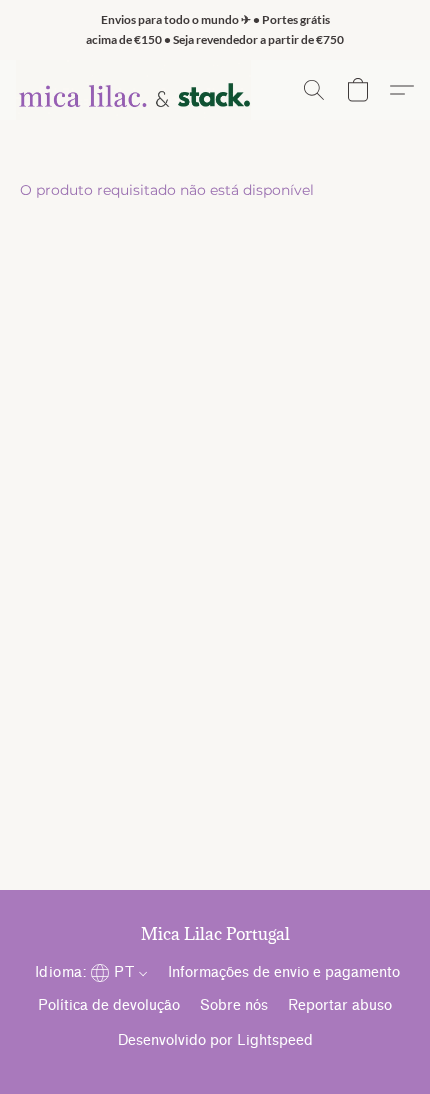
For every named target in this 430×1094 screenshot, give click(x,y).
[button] (133, 90)
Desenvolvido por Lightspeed (215, 1040)
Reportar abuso (340, 1005)
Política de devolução (109, 1005)
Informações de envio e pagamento (284, 972)
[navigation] (89, 972)
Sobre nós (234, 1005)
